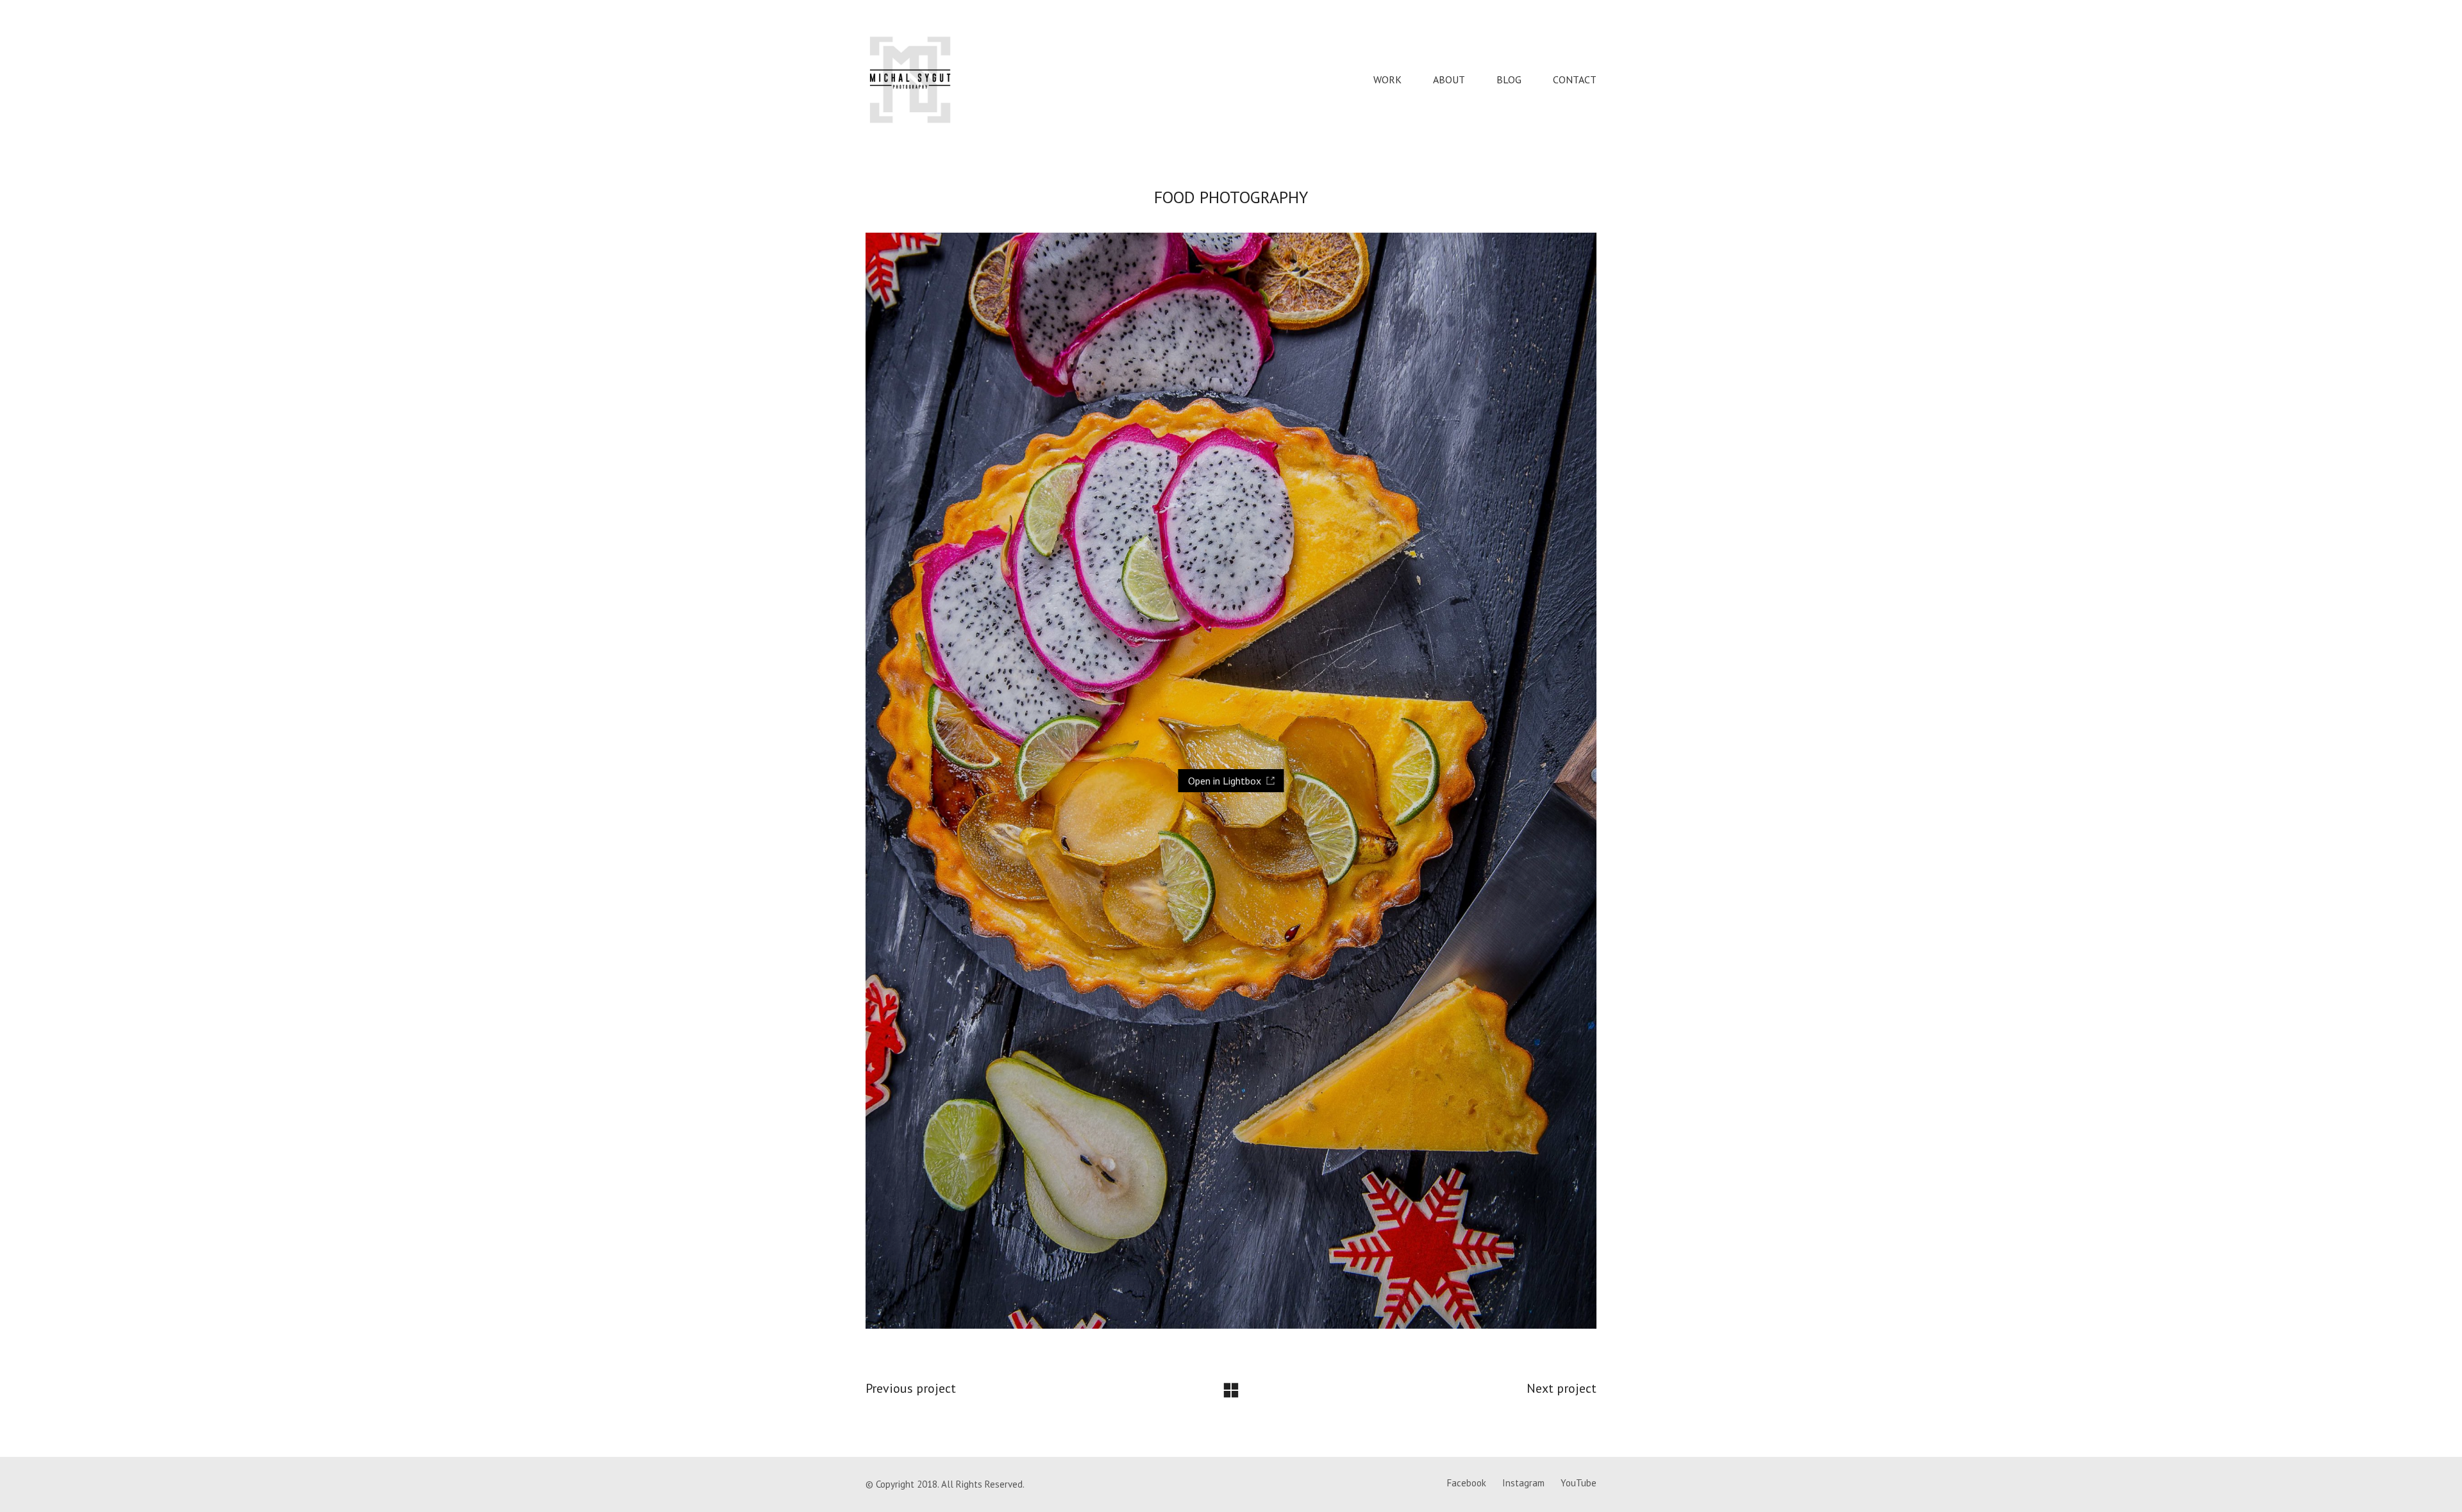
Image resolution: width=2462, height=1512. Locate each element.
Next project (1562, 1388)
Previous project (911, 1388)
